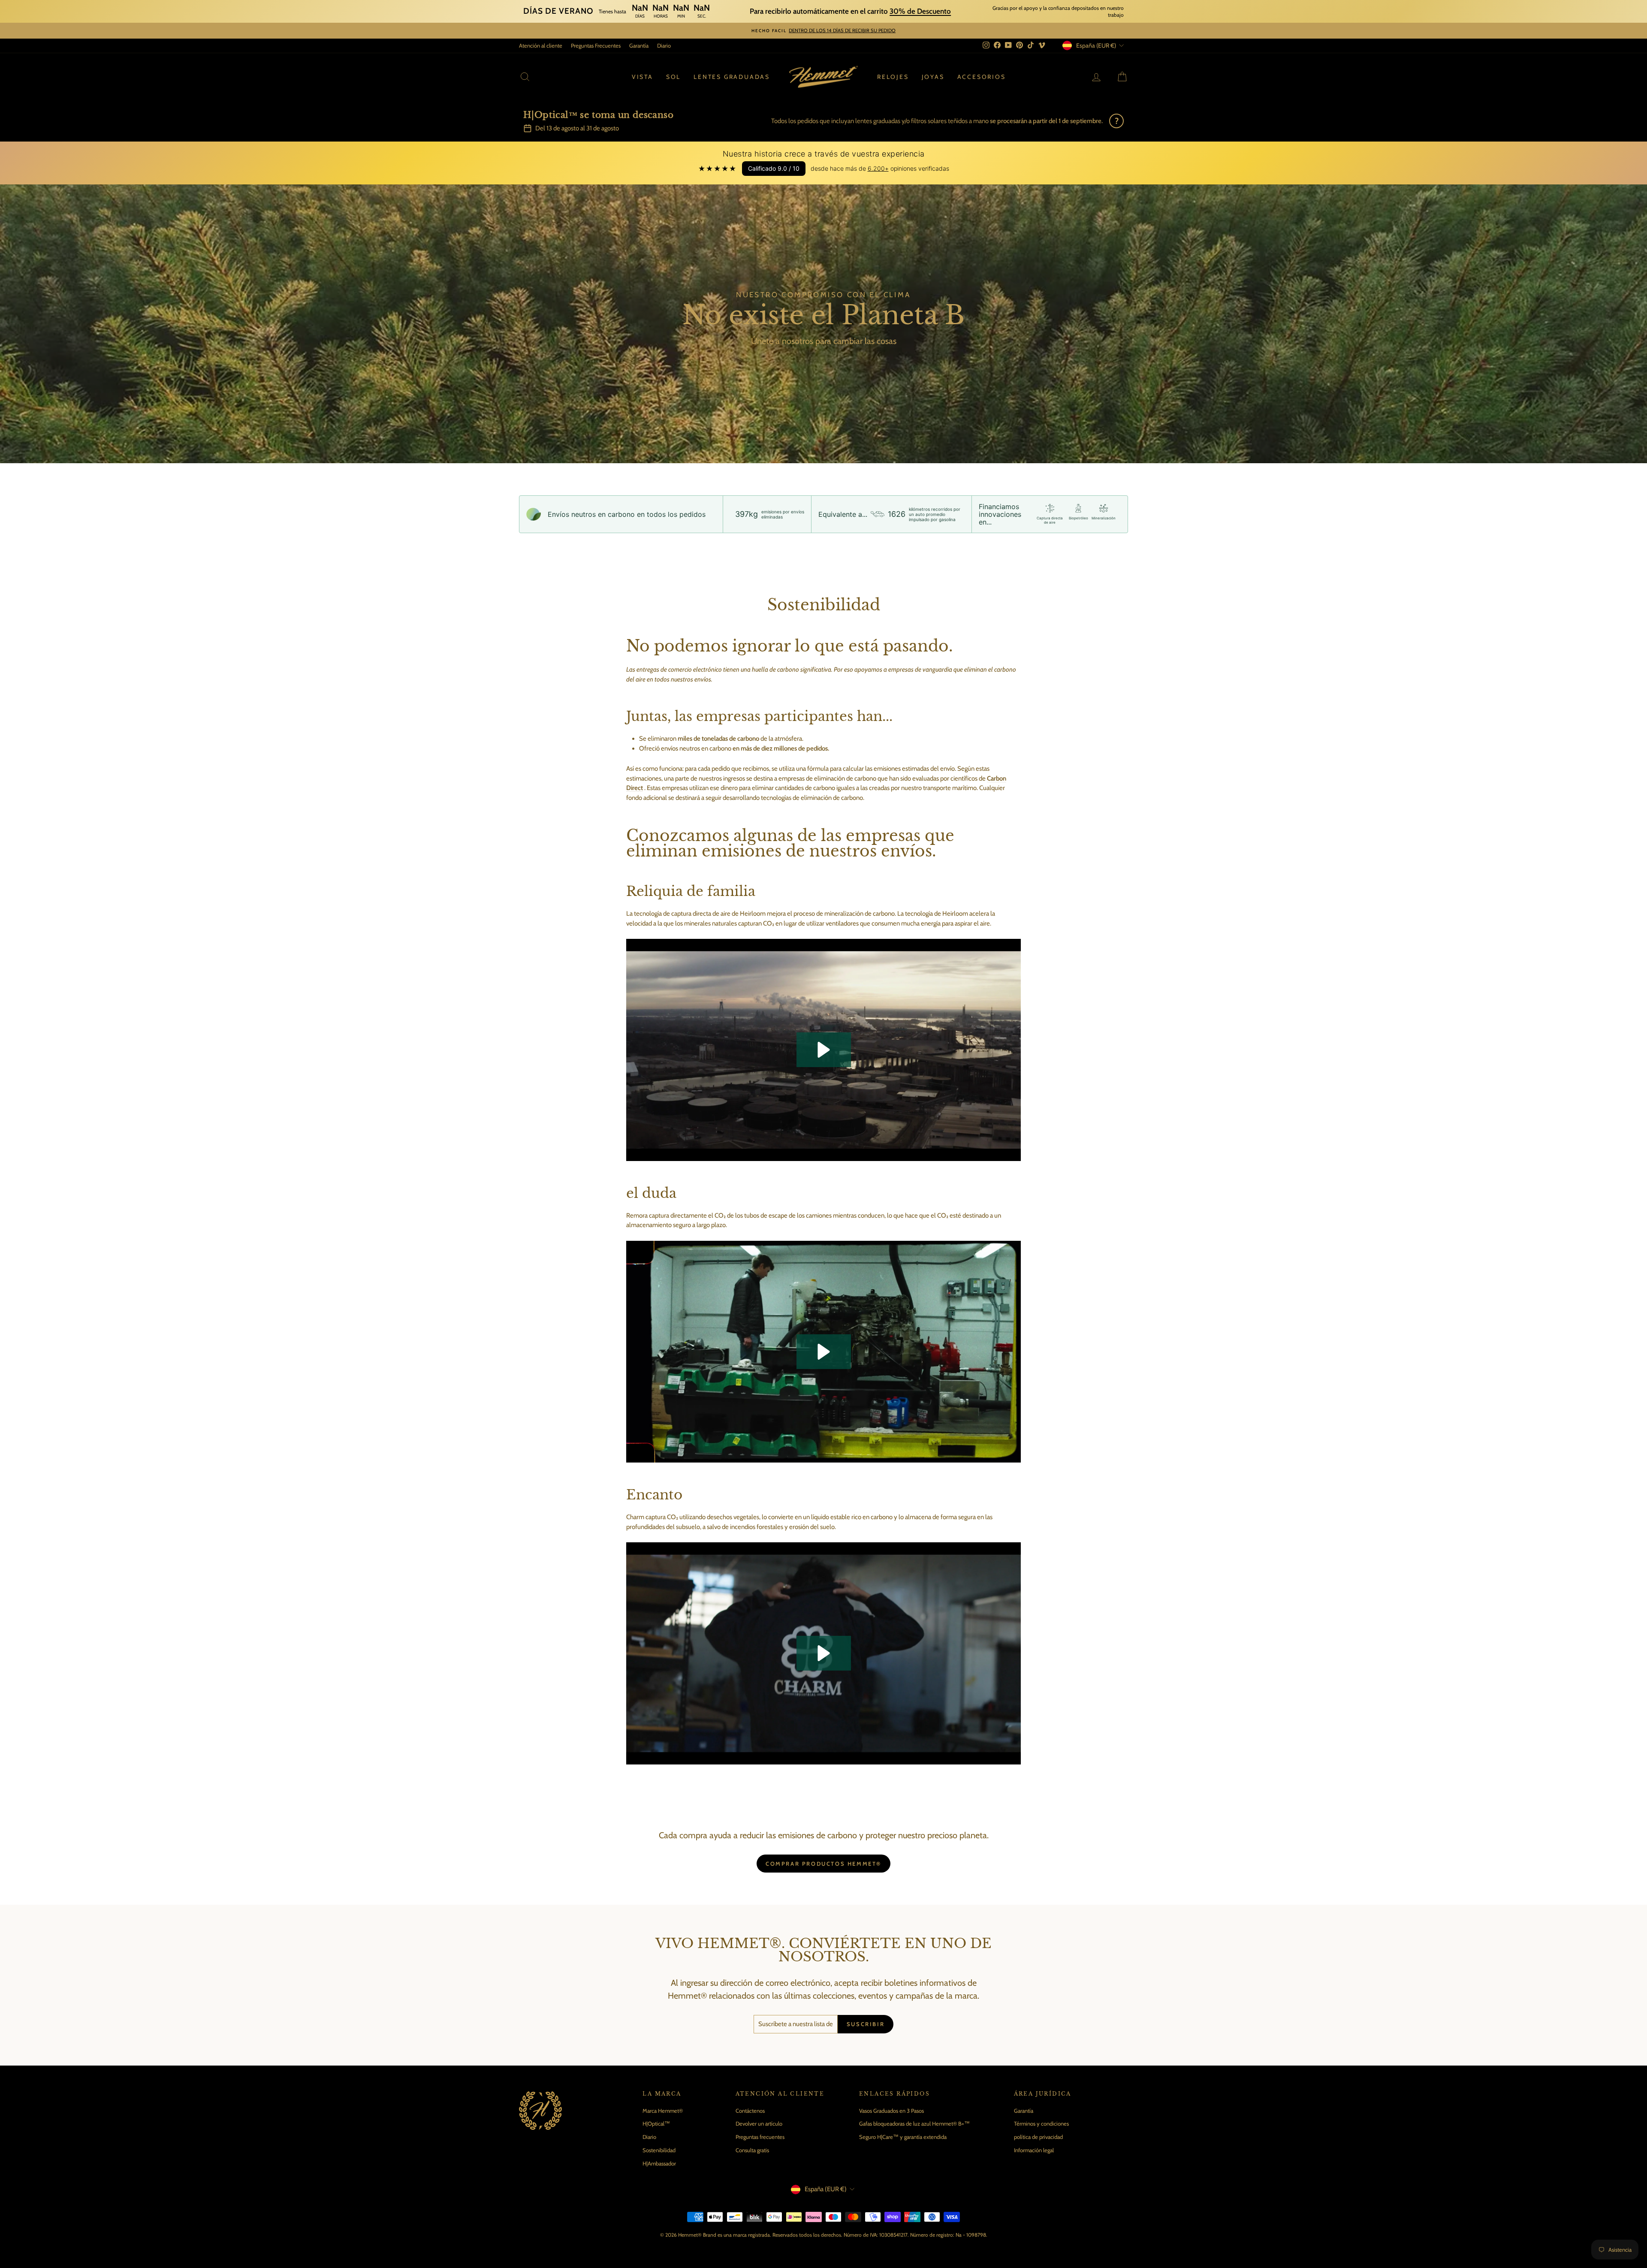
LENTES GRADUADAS (732, 77)
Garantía (639, 45)
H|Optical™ (656, 2123)
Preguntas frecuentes (760, 2137)
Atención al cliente (541, 45)
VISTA (643, 77)
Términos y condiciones (1041, 2123)
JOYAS (933, 77)
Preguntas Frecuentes (596, 45)
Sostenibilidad (659, 2150)
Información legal (1034, 2150)
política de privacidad (1038, 2137)
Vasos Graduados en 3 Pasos (891, 2111)
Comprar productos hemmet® (823, 1864)
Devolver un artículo (759, 2123)
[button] (824, 1050)
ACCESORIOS (982, 77)
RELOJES (893, 77)
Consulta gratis (752, 2150)
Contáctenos (750, 2111)
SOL (673, 77)
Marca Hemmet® (663, 2111)
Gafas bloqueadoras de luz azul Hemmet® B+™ (914, 2123)
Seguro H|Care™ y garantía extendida (903, 2137)
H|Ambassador (659, 2163)
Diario (664, 45)
